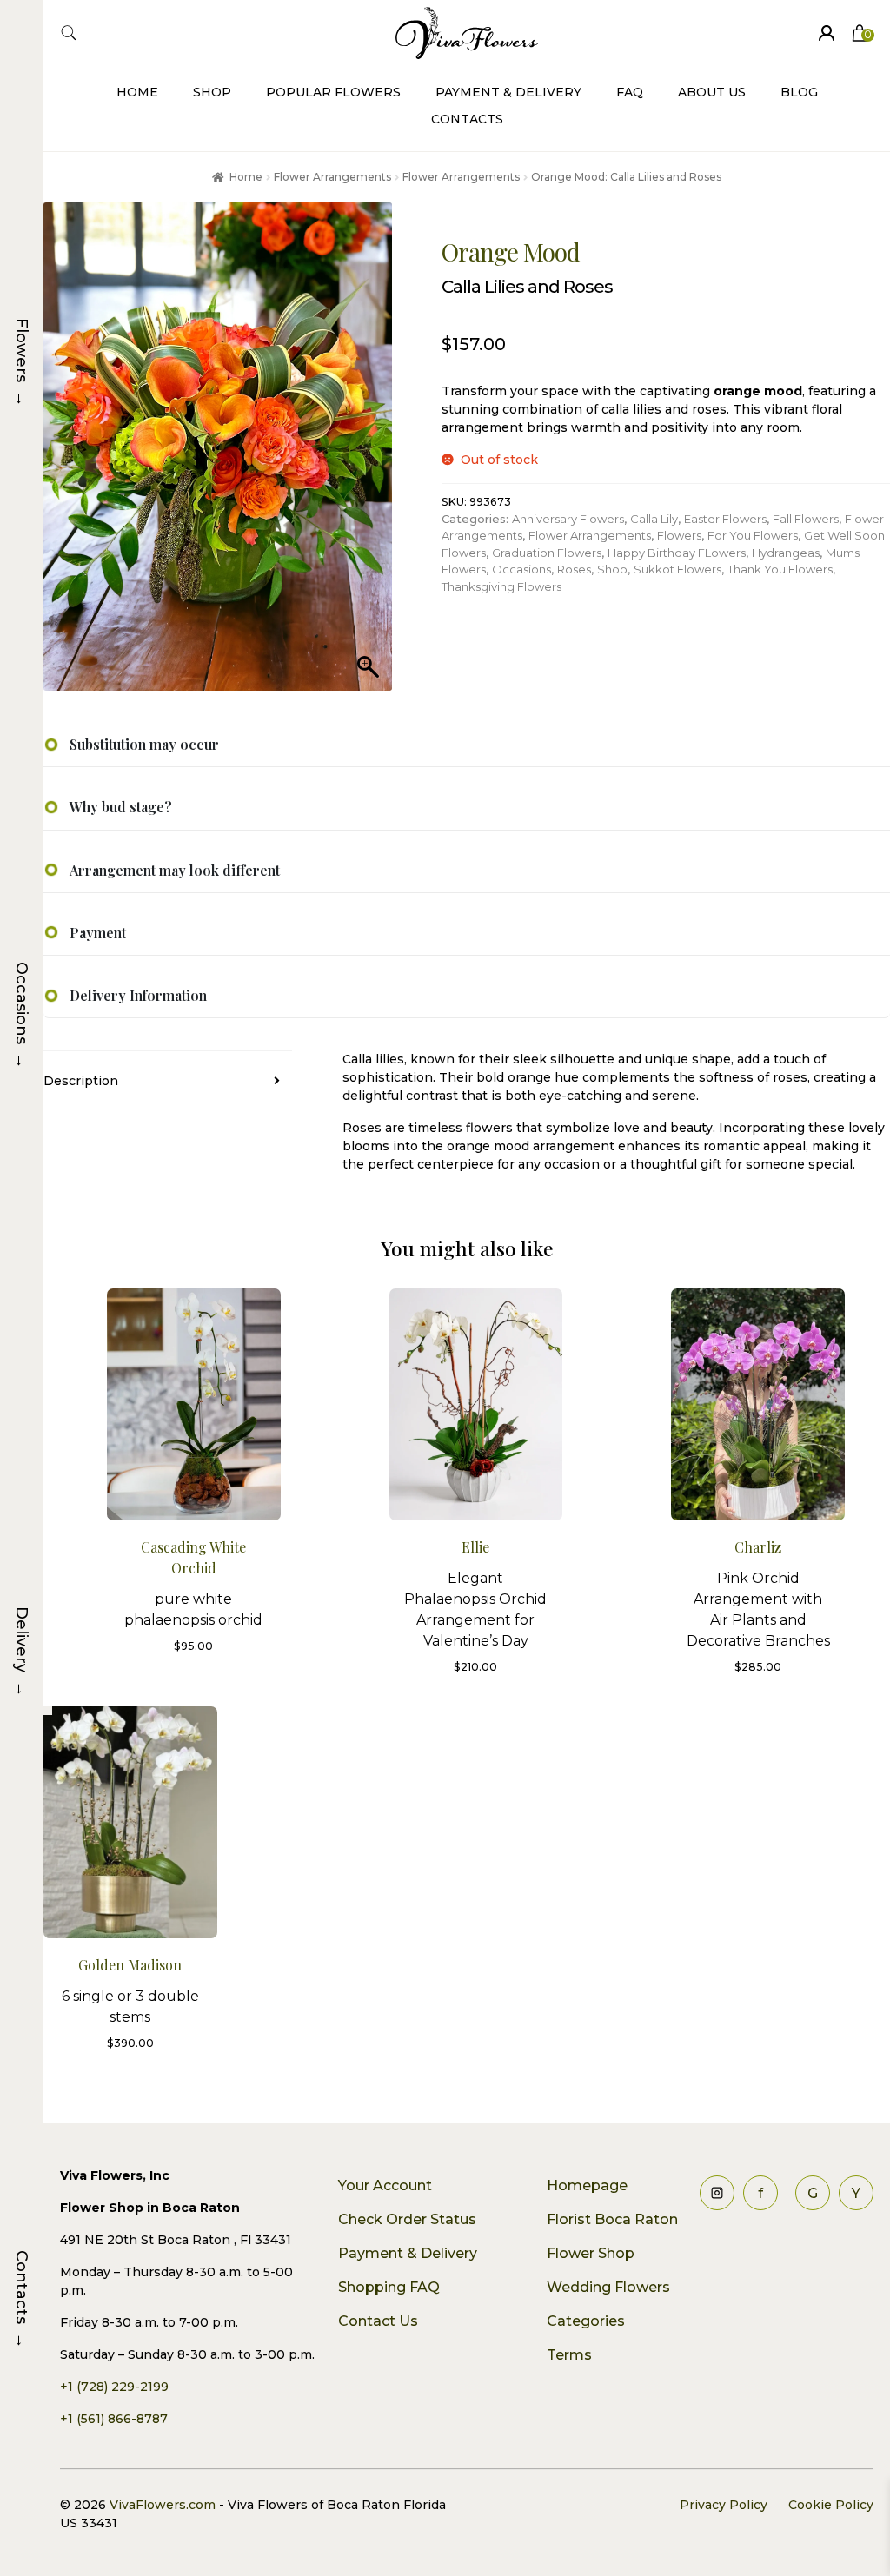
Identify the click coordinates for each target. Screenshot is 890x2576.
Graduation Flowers (547, 553)
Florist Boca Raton (612, 2219)
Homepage (587, 2185)
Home (137, 92)
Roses (574, 569)
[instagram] (717, 2193)
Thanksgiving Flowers (501, 586)
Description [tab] (81, 1081)
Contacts (467, 119)
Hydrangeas (786, 553)
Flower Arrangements (332, 177)
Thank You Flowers (780, 569)
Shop (212, 92)
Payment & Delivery (508, 92)
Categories (586, 2321)
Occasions (521, 569)
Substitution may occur (144, 744)
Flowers (679, 535)
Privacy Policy (724, 2505)
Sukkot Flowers (677, 569)
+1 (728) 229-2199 (114, 2387)
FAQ (630, 92)
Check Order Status (407, 2219)
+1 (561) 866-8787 (114, 2419)
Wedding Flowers (608, 2287)
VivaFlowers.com (161, 2505)
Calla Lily (654, 519)
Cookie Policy (831, 2505)
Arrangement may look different (175, 870)
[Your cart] (860, 33)
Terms (569, 2355)
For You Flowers (753, 535)
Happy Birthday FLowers (677, 553)
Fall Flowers (806, 519)
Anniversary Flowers (568, 519)
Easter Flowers (725, 519)
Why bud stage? (121, 807)
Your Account (385, 2185)
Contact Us (378, 2321)
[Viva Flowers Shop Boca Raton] (827, 33)
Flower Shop (591, 2253)
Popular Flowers (333, 92)
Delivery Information (138, 995)
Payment (98, 933)
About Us (712, 92)
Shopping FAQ (389, 2287)
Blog (799, 92)
